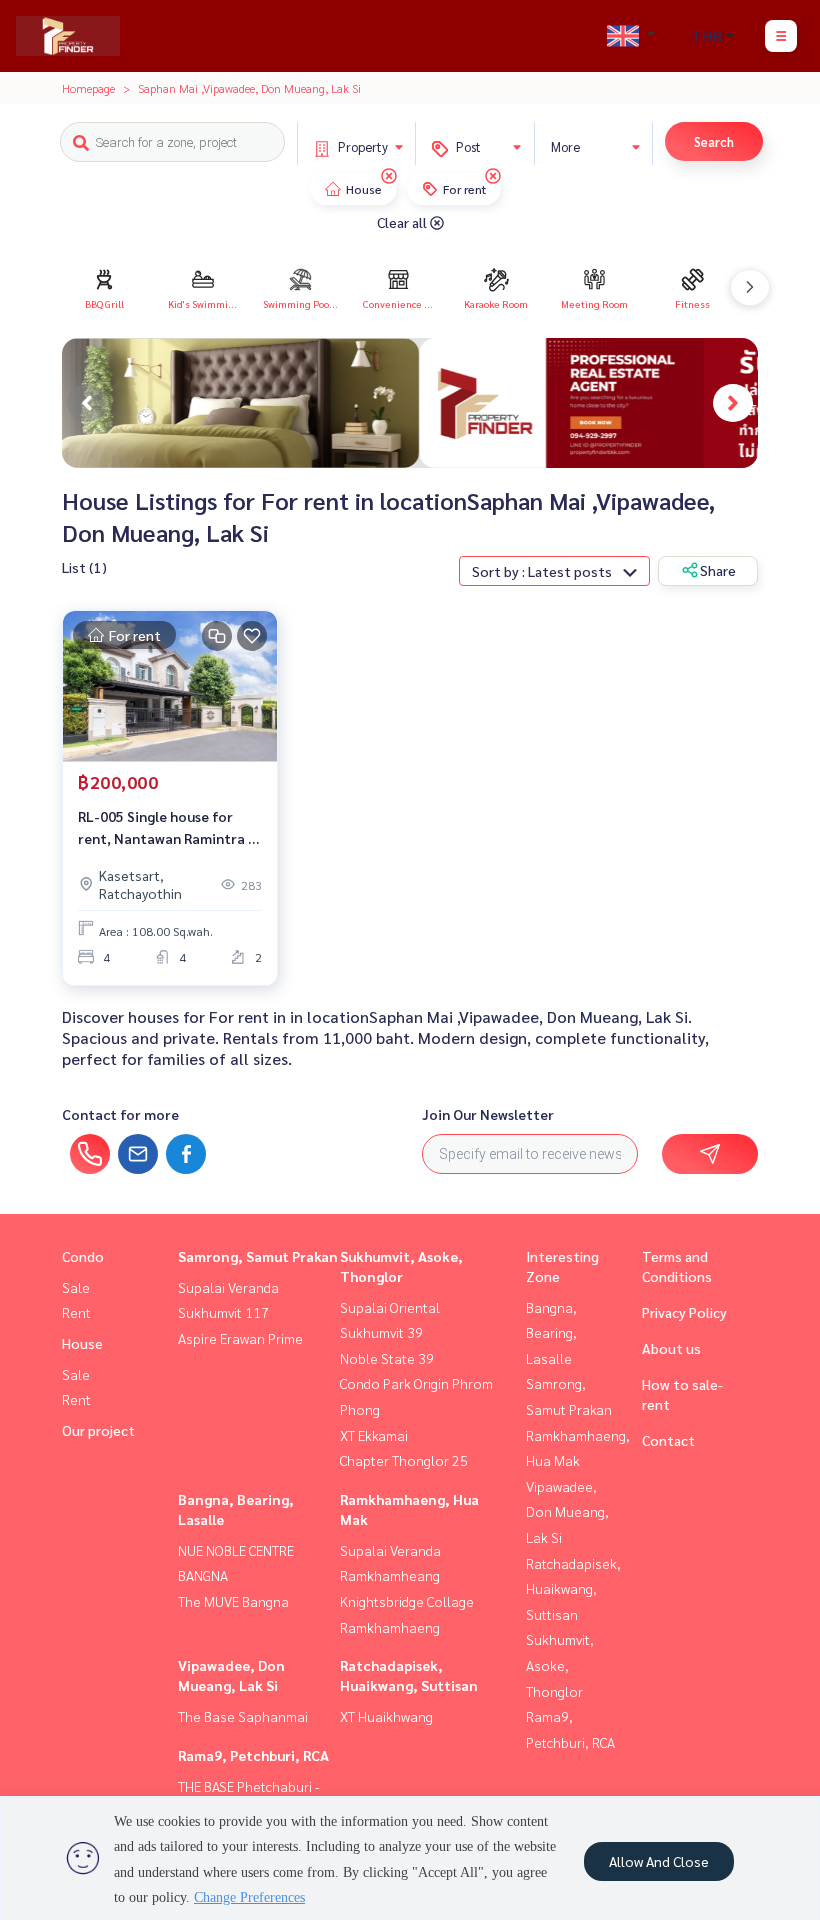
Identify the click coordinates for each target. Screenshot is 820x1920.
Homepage (88, 88)
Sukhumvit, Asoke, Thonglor (560, 1664)
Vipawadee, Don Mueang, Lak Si (567, 1511)
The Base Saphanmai (243, 1716)
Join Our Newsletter (488, 1114)
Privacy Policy (684, 1312)
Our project (98, 1430)
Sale (76, 1287)
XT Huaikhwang (386, 1716)
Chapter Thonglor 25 (404, 1460)
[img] (389, 176)
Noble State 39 (387, 1358)
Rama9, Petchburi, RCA (253, 1755)
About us (671, 1348)
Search (714, 141)
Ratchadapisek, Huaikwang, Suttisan (573, 1588)
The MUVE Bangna (233, 1601)
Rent (76, 1312)
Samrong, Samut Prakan (258, 1256)
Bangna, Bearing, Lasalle (551, 1332)
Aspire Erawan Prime (240, 1338)
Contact (668, 1440)
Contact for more (120, 1114)
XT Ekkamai (374, 1435)
